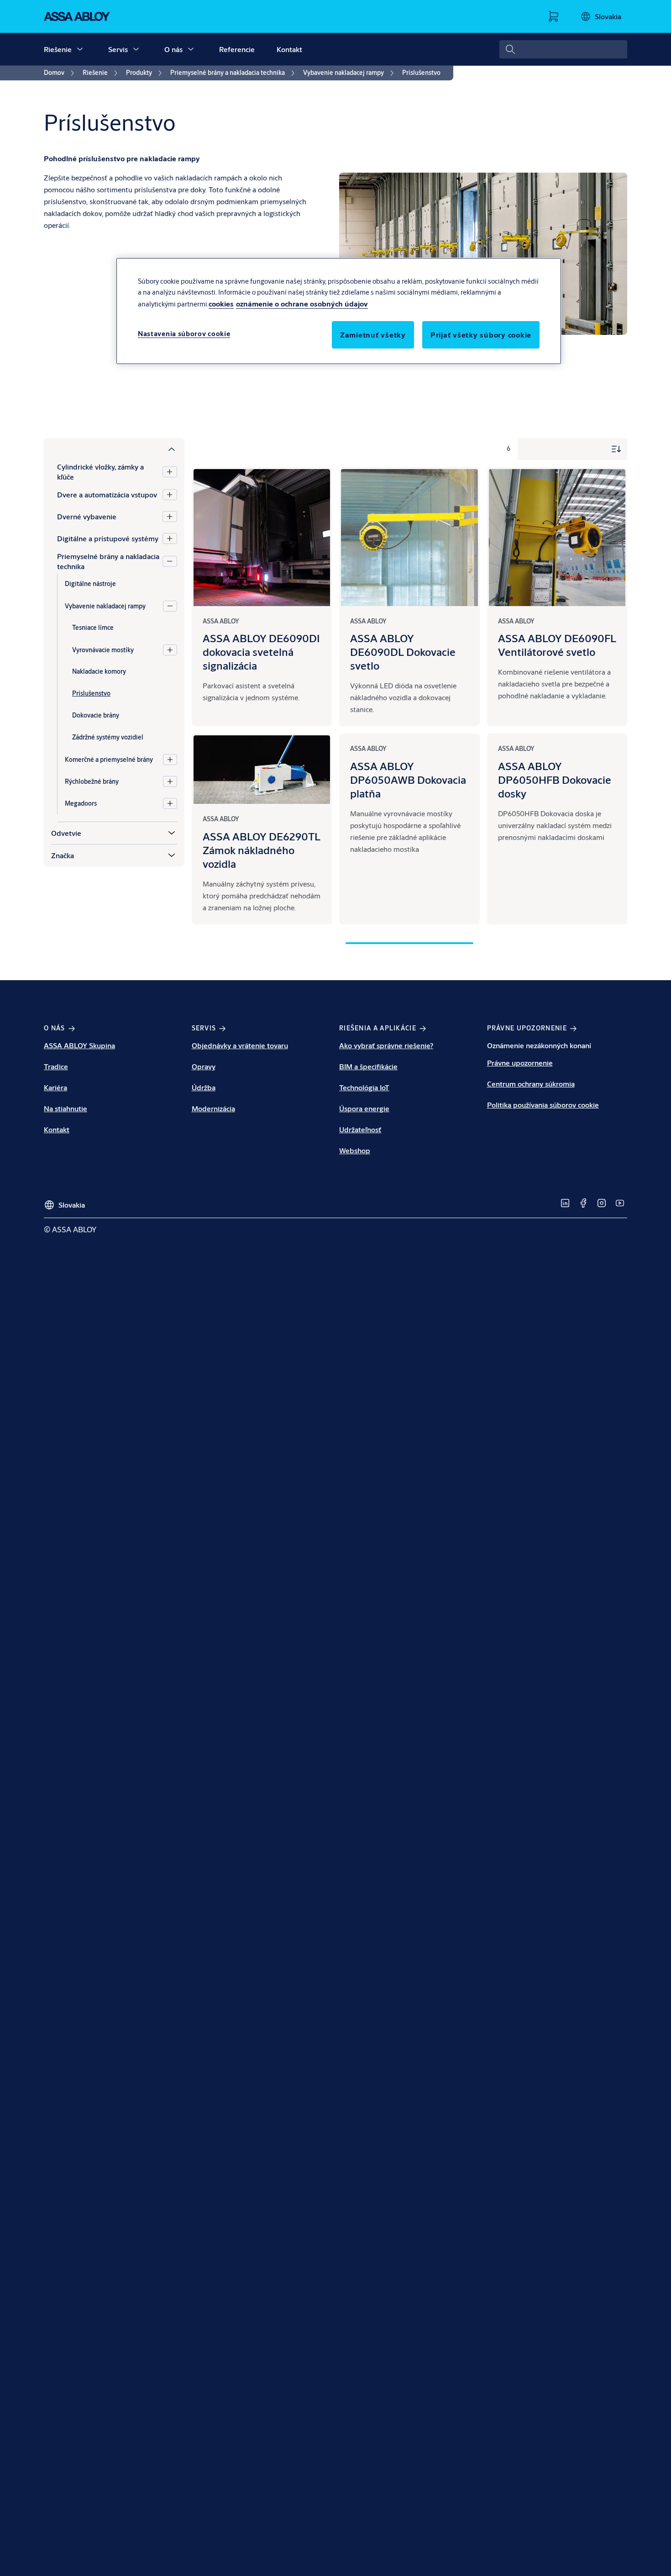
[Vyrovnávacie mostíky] (170, 650)
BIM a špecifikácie (368, 1066)
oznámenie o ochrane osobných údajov (302, 304)
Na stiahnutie (66, 1108)
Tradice (56, 1066)
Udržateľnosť (360, 1129)
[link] (60, 73)
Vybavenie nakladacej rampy (105, 606)
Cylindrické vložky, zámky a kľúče (100, 472)
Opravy (204, 1066)
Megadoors (81, 803)
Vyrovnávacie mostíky (103, 649)
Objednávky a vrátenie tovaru (240, 1045)
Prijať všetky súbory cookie (481, 335)
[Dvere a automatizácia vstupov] (170, 495)
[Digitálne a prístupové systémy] (170, 538)
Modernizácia (213, 1108)
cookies (221, 304)
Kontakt (289, 49)
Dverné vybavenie (87, 516)
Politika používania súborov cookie (543, 1105)
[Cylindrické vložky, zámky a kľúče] (170, 472)
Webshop (355, 1150)
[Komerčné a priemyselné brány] (170, 760)
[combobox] (563, 49)
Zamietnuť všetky (373, 335)
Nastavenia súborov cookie (184, 334)
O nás (173, 49)
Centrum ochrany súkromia (531, 1084)
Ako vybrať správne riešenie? (386, 1045)
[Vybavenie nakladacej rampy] (170, 606)
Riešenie (58, 49)
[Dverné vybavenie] (170, 517)
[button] (80, 49)
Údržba (204, 1087)
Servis (118, 49)
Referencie (237, 49)
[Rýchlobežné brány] (170, 781)
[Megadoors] (170, 803)
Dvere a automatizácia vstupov (107, 494)
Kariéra (55, 1087)
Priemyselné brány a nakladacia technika (108, 561)
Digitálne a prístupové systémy (108, 538)
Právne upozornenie (520, 1063)
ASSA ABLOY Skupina (79, 1045)
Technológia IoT (364, 1087)
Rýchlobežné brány (92, 781)
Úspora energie (364, 1108)
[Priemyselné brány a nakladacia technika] (170, 561)
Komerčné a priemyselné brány (109, 759)
